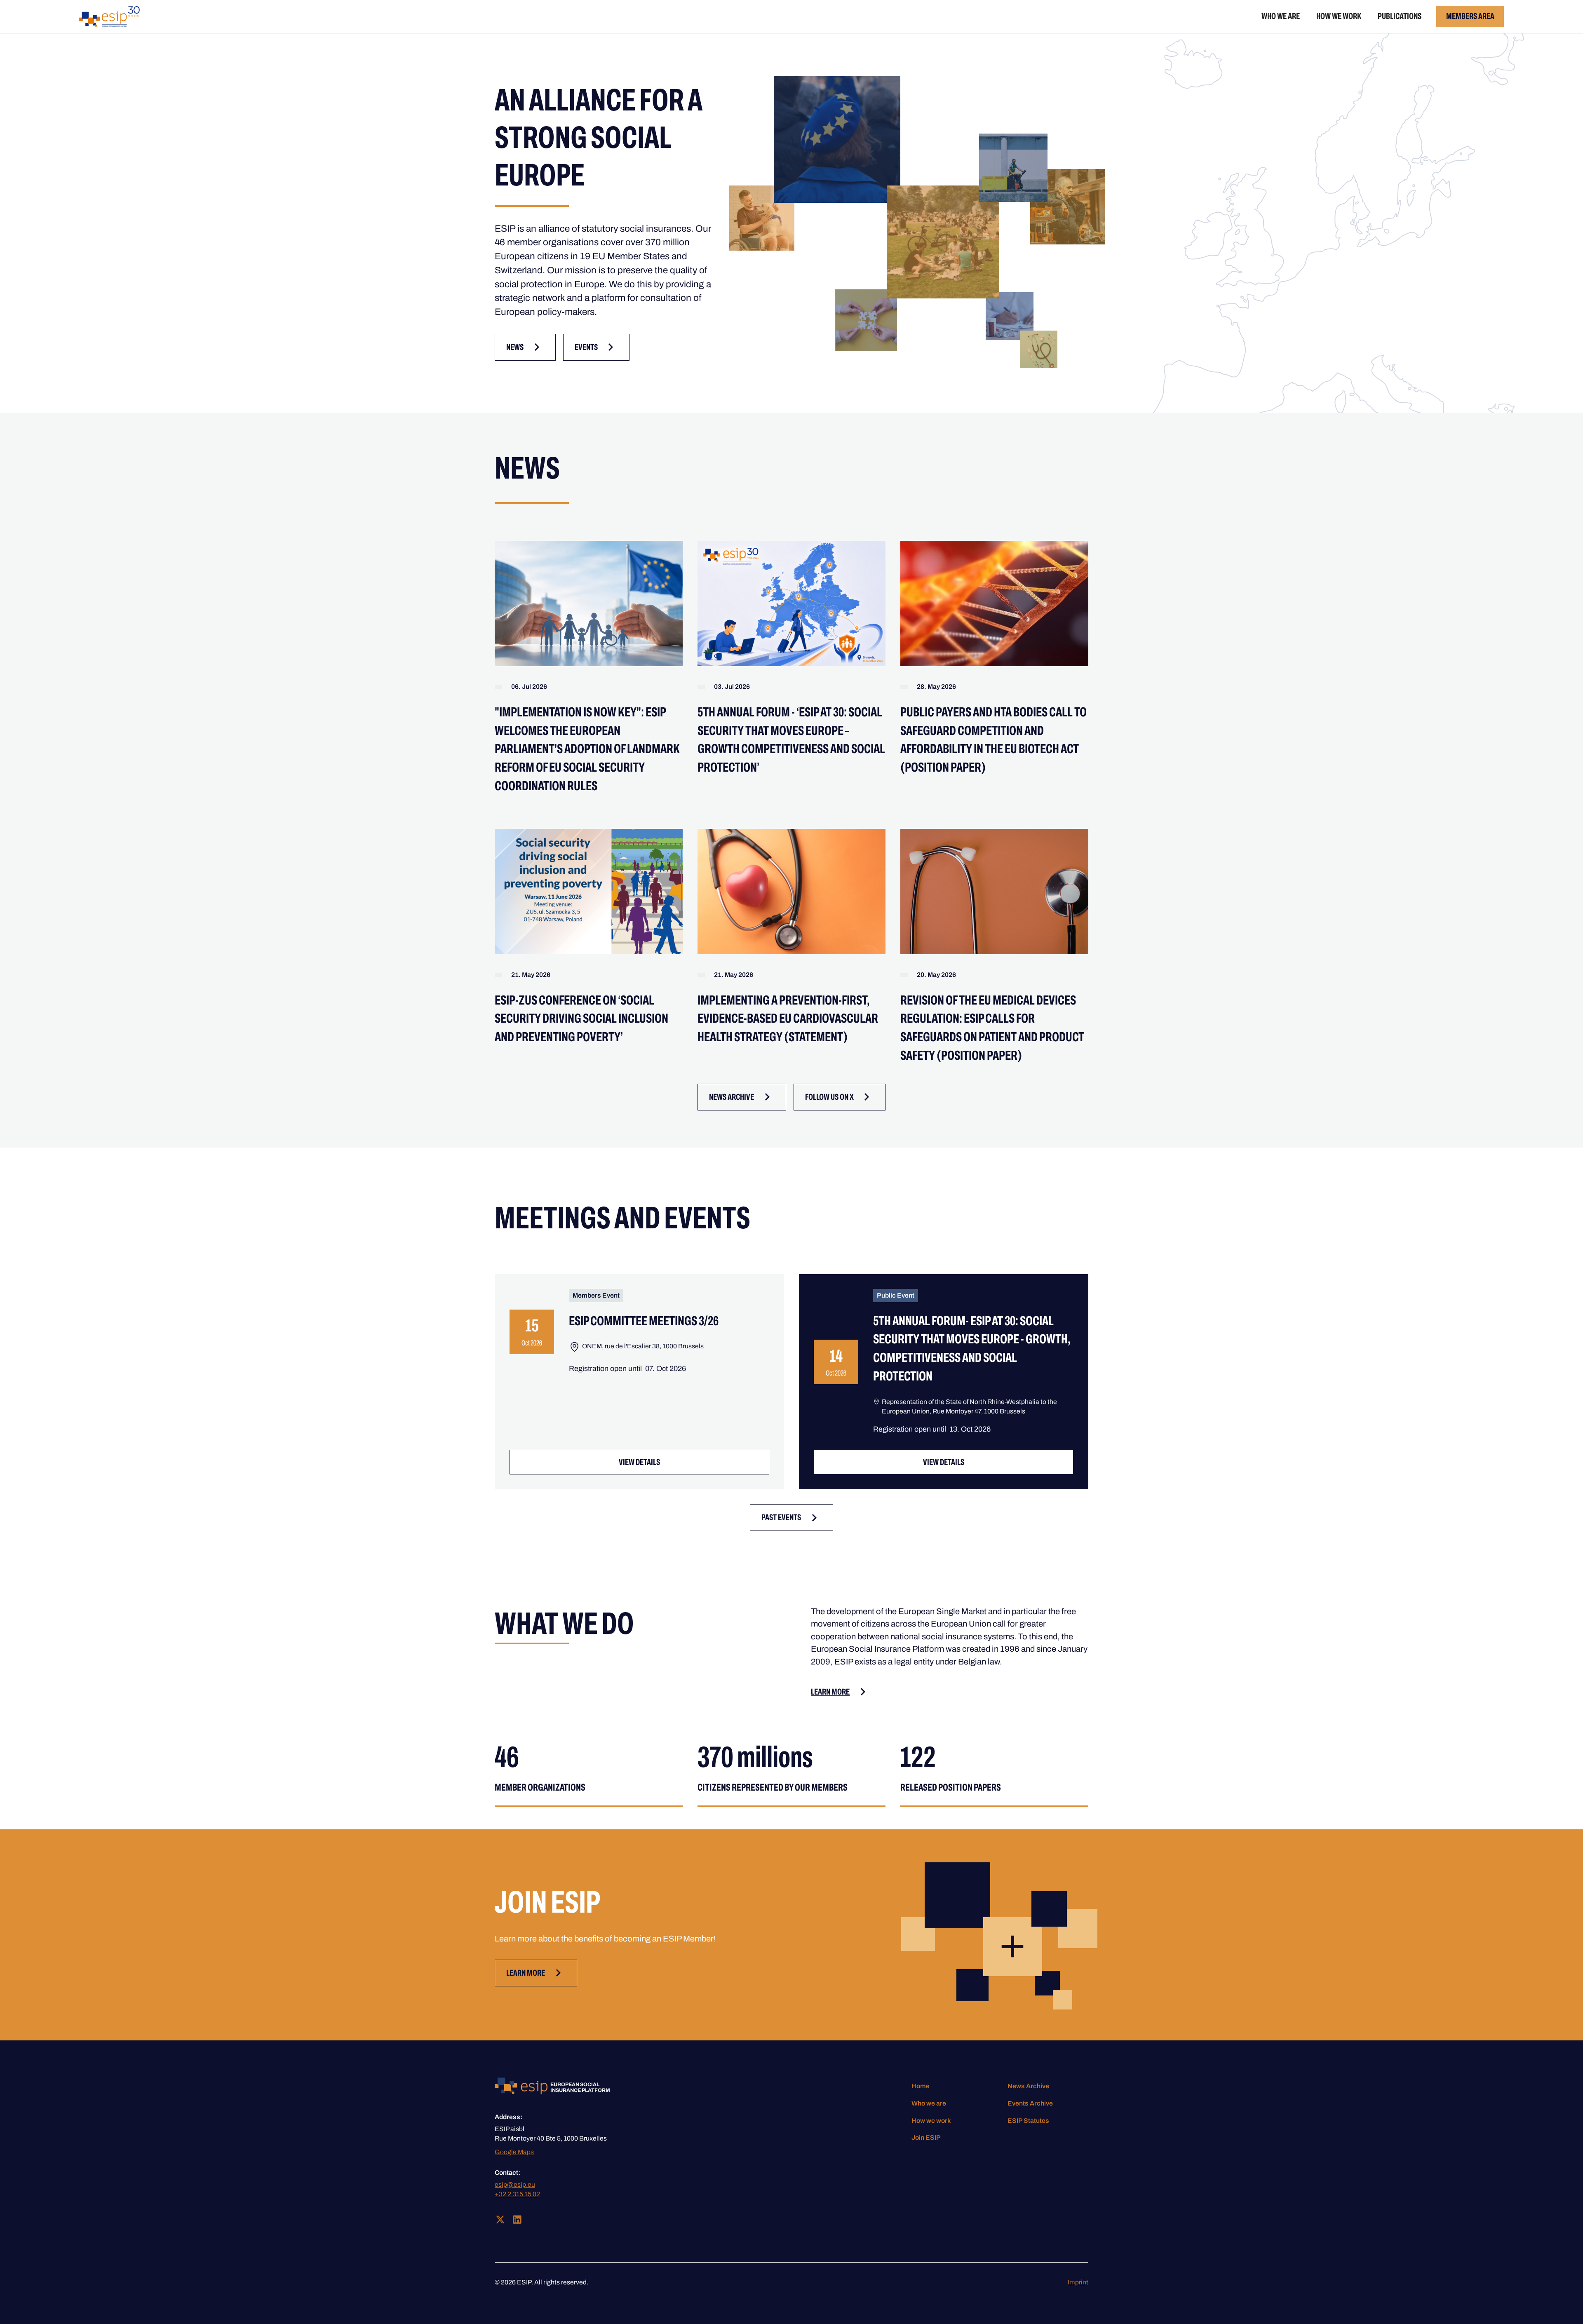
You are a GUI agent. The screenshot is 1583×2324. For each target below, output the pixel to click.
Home (921, 2086)
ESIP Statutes (1028, 2121)
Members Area (1470, 16)
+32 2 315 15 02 (517, 2194)
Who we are (1281, 16)
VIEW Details (639, 1462)
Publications (1400, 16)
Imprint (1078, 2282)
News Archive (1028, 2086)
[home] (109, 16)
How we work (1339, 16)
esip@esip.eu (515, 2184)
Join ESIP (926, 2137)
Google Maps (514, 2152)
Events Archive (1030, 2103)
